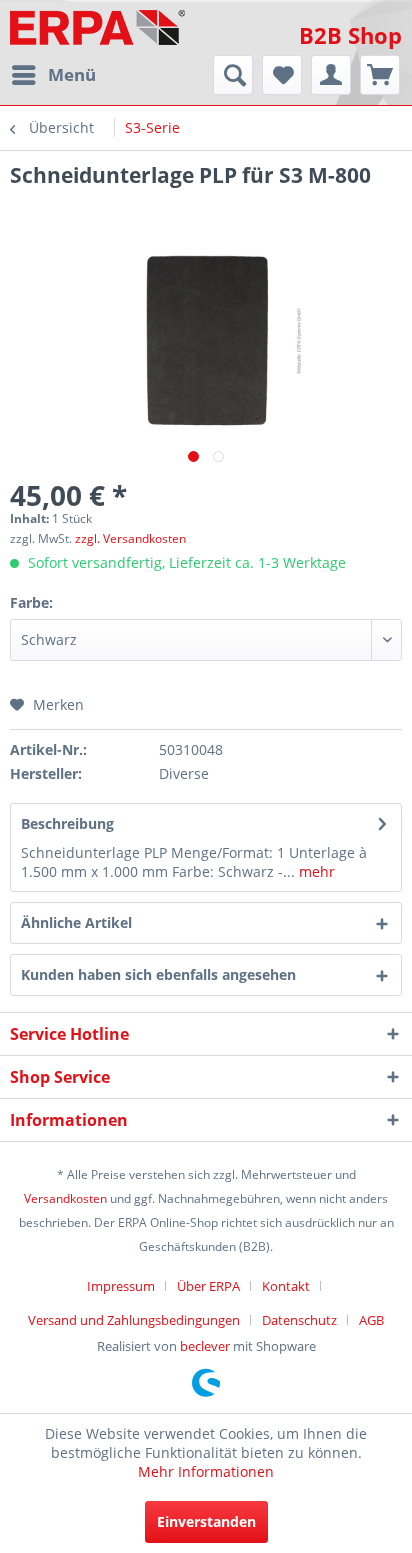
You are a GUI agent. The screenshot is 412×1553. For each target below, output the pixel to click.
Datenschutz (299, 1320)
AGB (371, 1320)
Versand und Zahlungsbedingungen (134, 1320)
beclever (205, 1346)
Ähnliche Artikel (76, 922)
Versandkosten (65, 1198)
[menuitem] (53, 75)
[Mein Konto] (331, 75)
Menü (72, 74)
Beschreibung (67, 823)
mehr (315, 871)
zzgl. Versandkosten (130, 538)
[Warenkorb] (380, 75)
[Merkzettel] (282, 75)
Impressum (121, 1286)
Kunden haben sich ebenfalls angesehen (158, 974)
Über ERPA (208, 1286)
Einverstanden (206, 1521)
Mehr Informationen (206, 1471)
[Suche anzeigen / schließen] (233, 75)
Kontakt (286, 1286)
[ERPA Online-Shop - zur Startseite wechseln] (97, 27)
